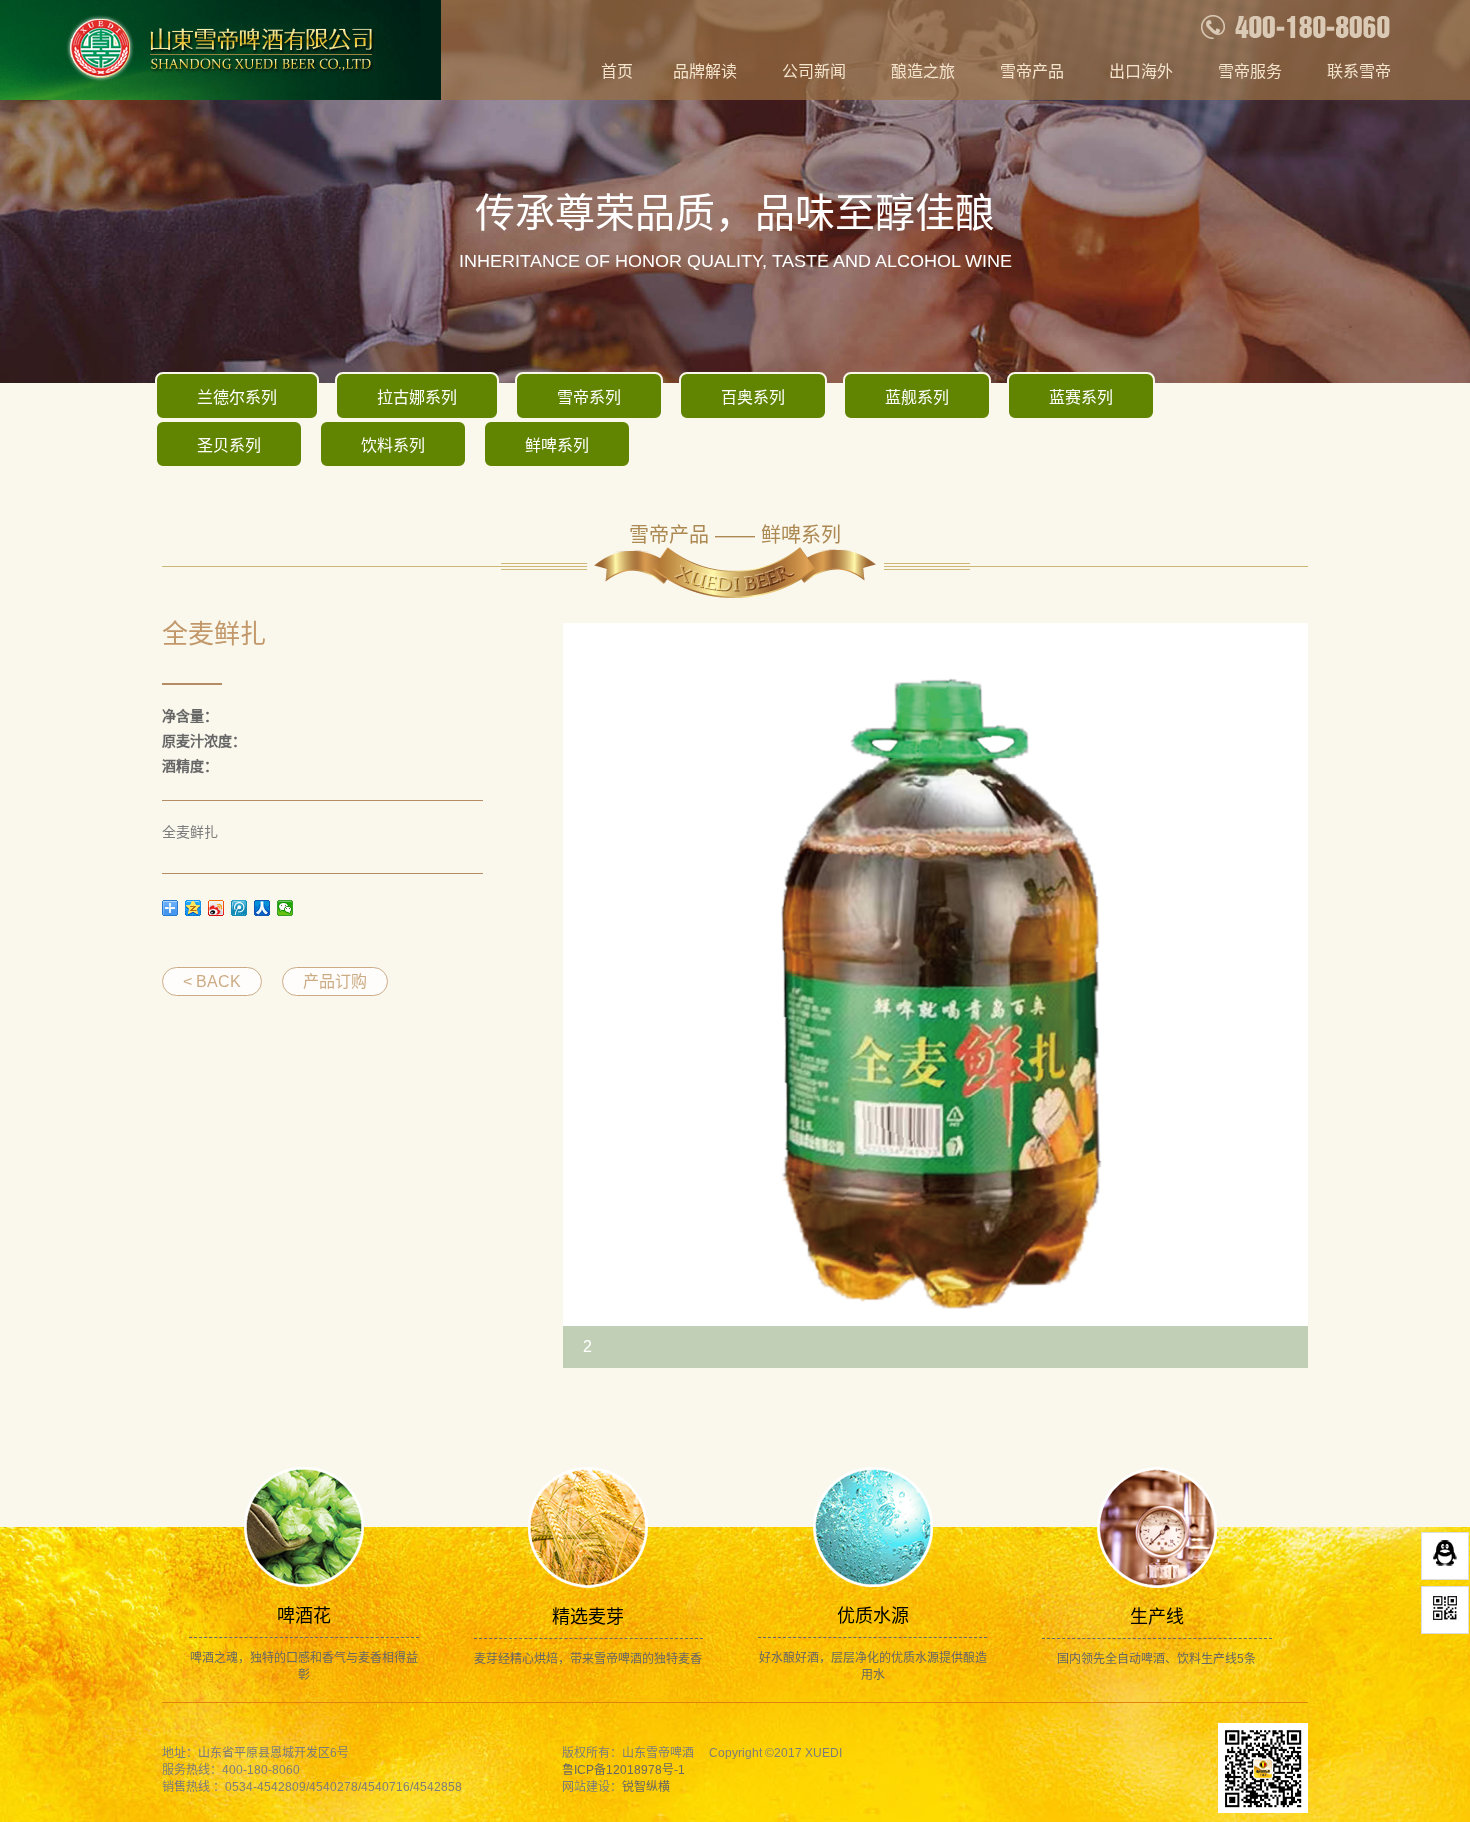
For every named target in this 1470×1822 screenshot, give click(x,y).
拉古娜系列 (417, 397)
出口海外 (1141, 71)
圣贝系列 (229, 445)
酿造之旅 (923, 71)
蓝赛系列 (1081, 397)
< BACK (212, 981)
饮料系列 (393, 445)
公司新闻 (814, 71)
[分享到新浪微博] (216, 908)
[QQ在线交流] (1445, 1556)
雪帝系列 (589, 397)
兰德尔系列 (237, 397)
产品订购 (335, 981)
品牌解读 (705, 71)
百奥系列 (753, 397)
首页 (617, 71)
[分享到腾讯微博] (239, 908)
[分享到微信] (285, 908)
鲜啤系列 (557, 445)
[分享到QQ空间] (193, 908)
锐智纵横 (646, 1787)
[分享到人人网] (262, 908)
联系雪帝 (1359, 71)
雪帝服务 (1250, 71)
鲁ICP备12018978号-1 (623, 1770)
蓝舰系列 (917, 397)
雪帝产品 (1032, 71)
